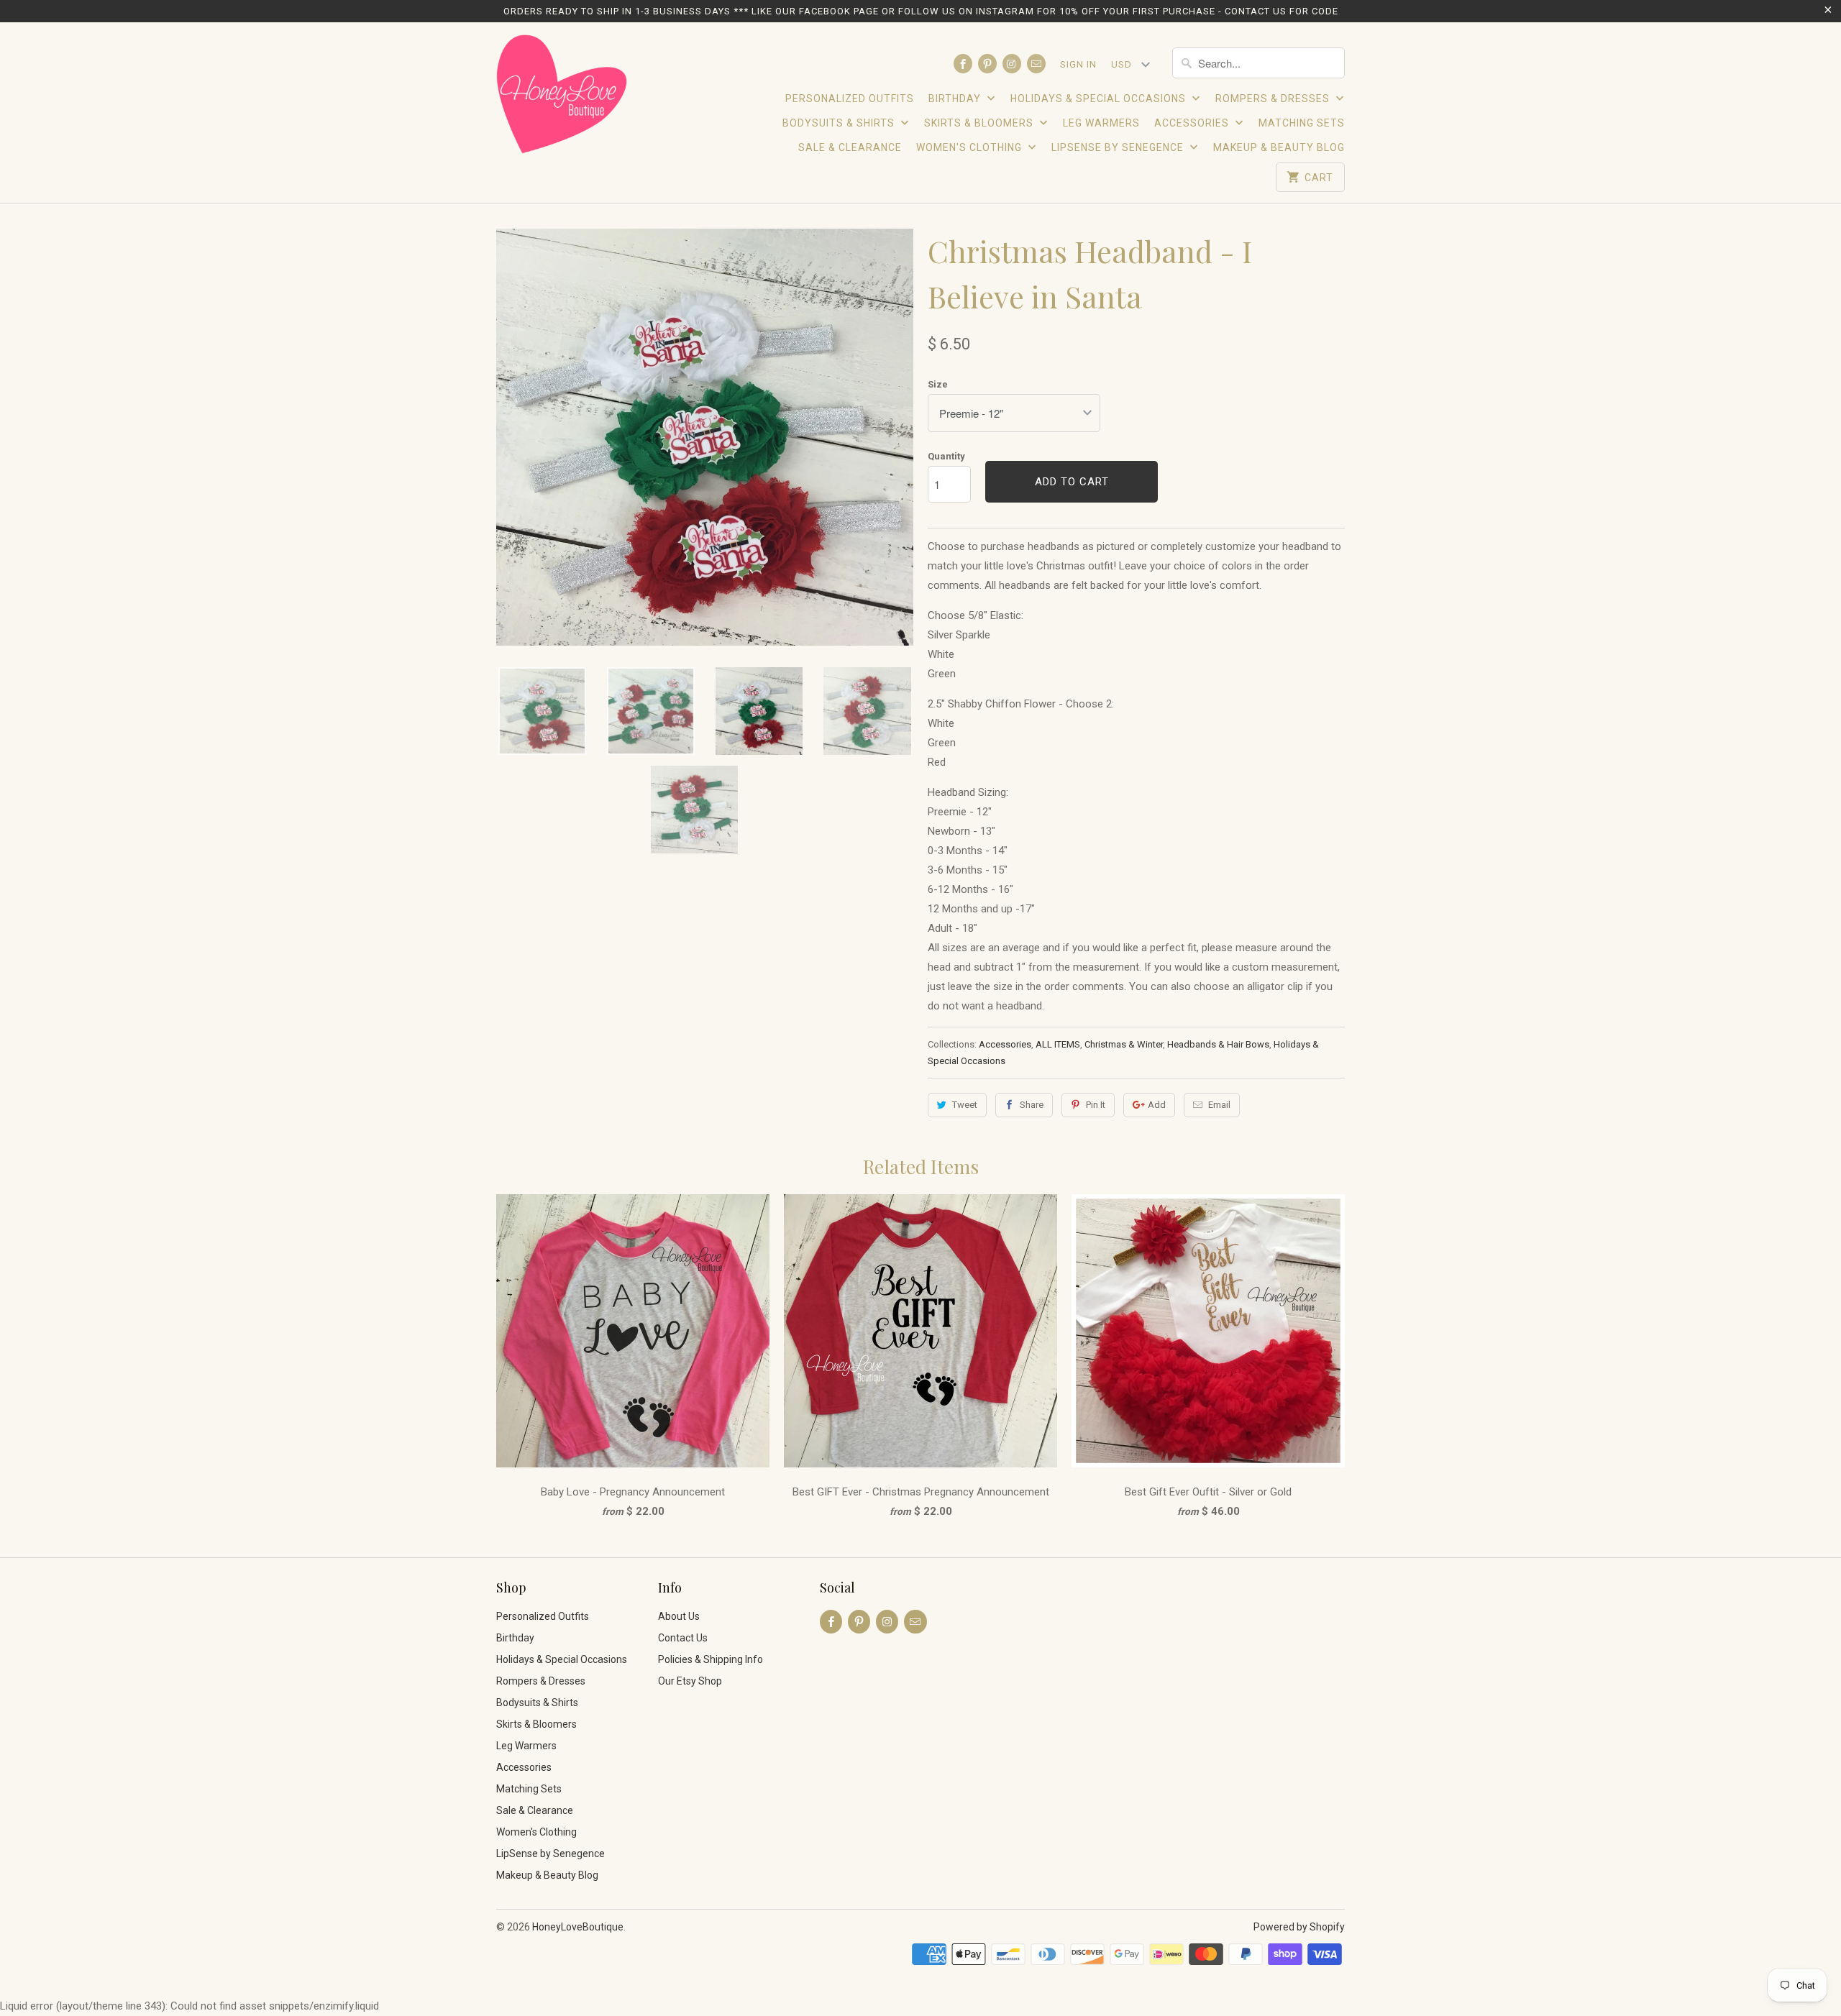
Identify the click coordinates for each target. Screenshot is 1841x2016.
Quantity (946, 456)
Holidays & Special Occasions (1100, 98)
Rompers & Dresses (1274, 98)
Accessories (1193, 123)
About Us (679, 1616)
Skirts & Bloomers (980, 123)
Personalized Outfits (850, 98)
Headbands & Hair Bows (1218, 1044)
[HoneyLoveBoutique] (563, 96)
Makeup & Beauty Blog (1279, 147)
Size (938, 384)
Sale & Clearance (850, 147)
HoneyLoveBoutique (578, 1927)
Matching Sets (1302, 123)
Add (1157, 1105)
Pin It (1096, 1105)
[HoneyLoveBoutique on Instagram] (1012, 64)
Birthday (956, 98)
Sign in (1078, 64)
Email (1219, 1105)
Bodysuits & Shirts (840, 123)
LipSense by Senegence (1119, 147)
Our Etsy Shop (690, 1681)
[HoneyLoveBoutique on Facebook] (963, 64)
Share (1032, 1105)
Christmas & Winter (1124, 1044)
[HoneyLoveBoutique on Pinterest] (987, 64)
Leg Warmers (1101, 123)
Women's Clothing (970, 147)
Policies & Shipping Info (711, 1659)
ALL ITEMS (1058, 1044)
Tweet (965, 1105)
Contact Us (683, 1638)
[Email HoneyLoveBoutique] (1036, 64)
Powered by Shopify (1299, 1927)
